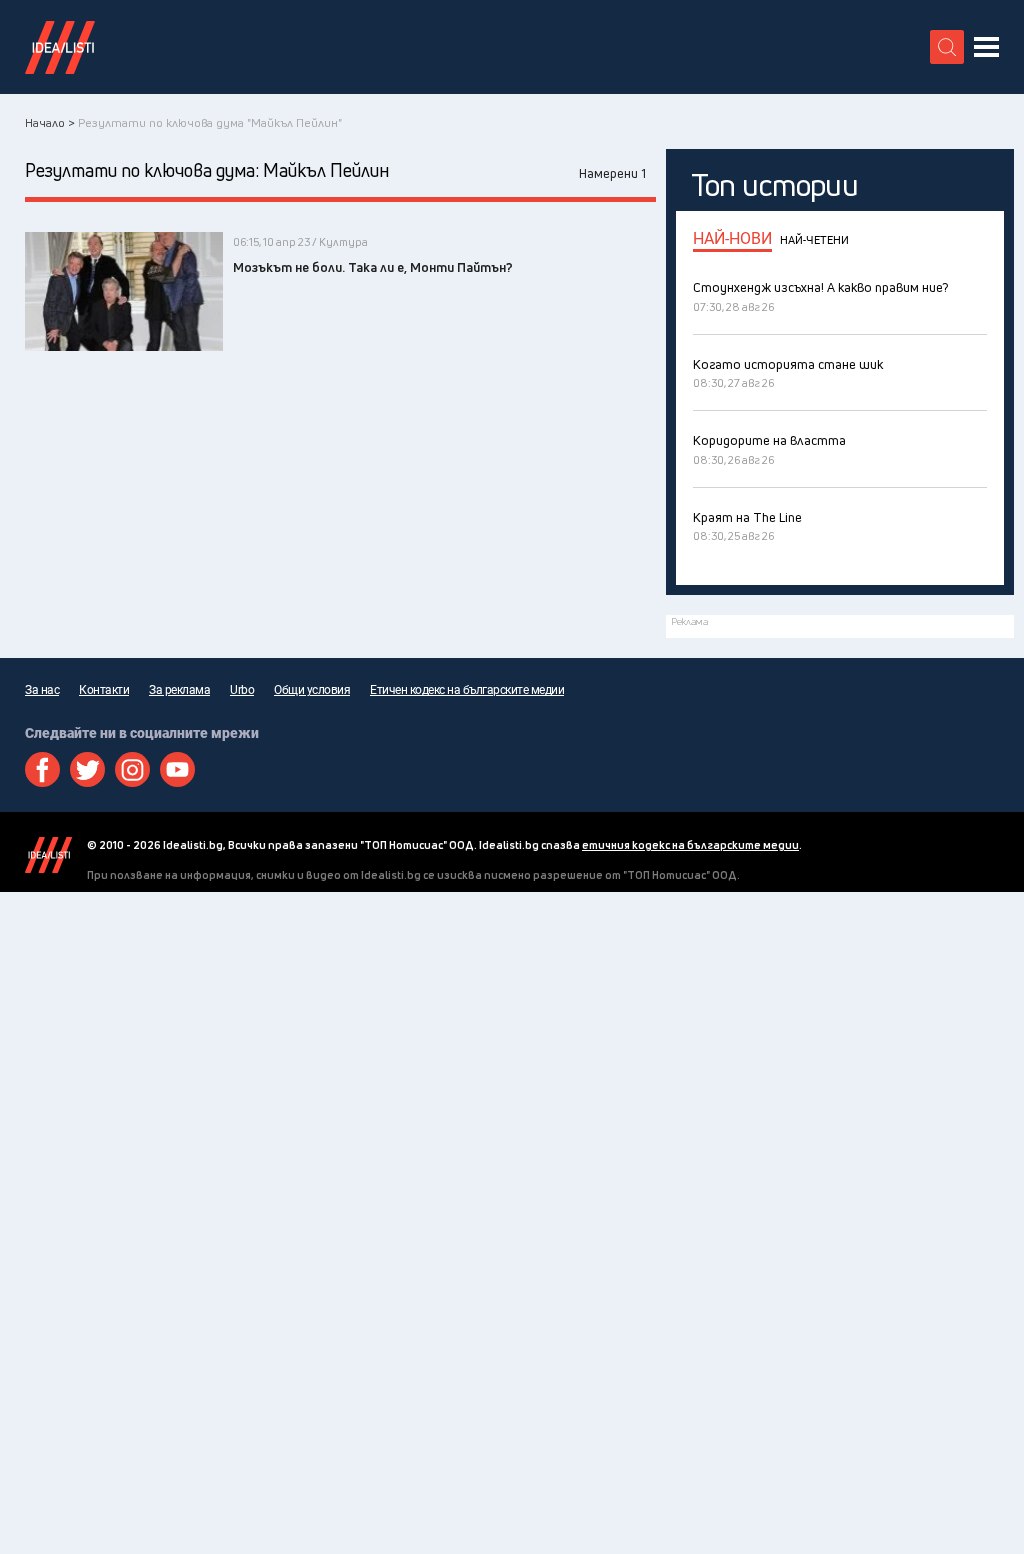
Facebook (42, 769)
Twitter (87, 769)
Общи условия (312, 690)
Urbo (242, 690)
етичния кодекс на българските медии (690, 844)
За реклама (179, 690)
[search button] (947, 47)
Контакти (104, 690)
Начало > (50, 122)
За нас (42, 690)
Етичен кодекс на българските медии (467, 690)
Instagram (132, 769)
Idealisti (48, 855)
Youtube (177, 769)
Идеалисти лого (60, 47)
